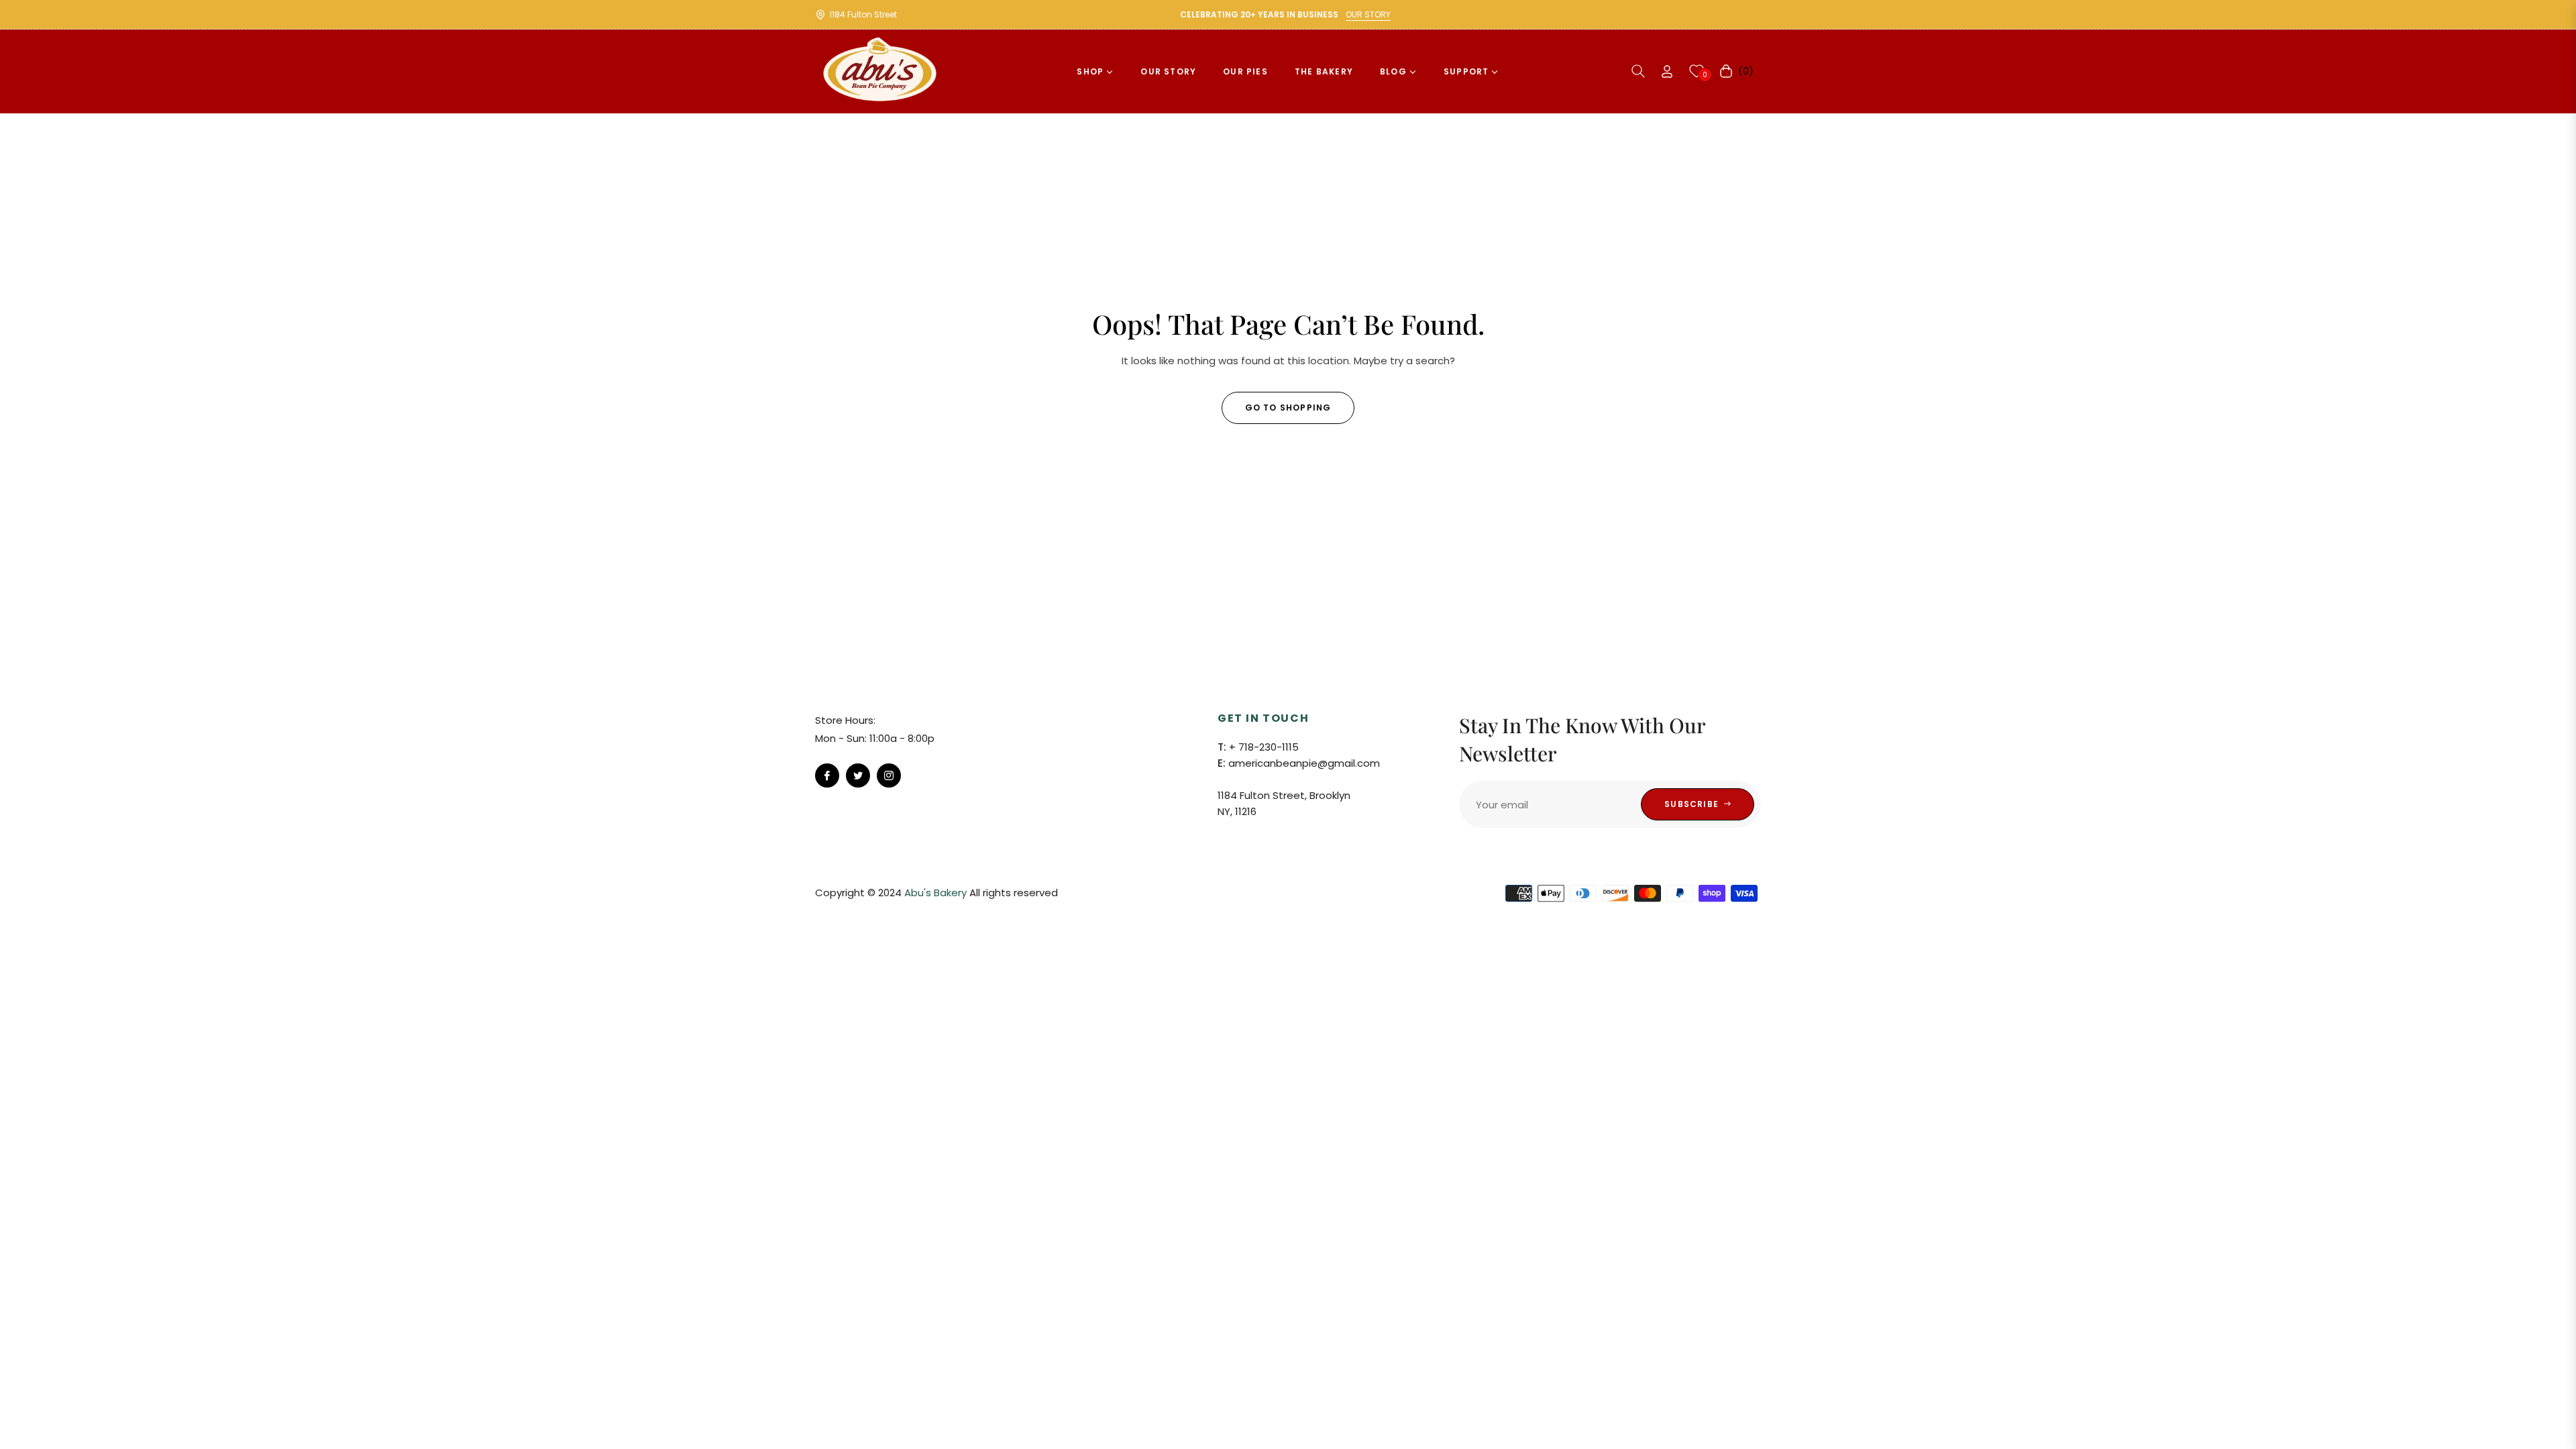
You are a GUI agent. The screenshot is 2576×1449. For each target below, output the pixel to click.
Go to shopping (1288, 408)
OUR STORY (1368, 14)
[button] (1638, 71)
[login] (1667, 71)
